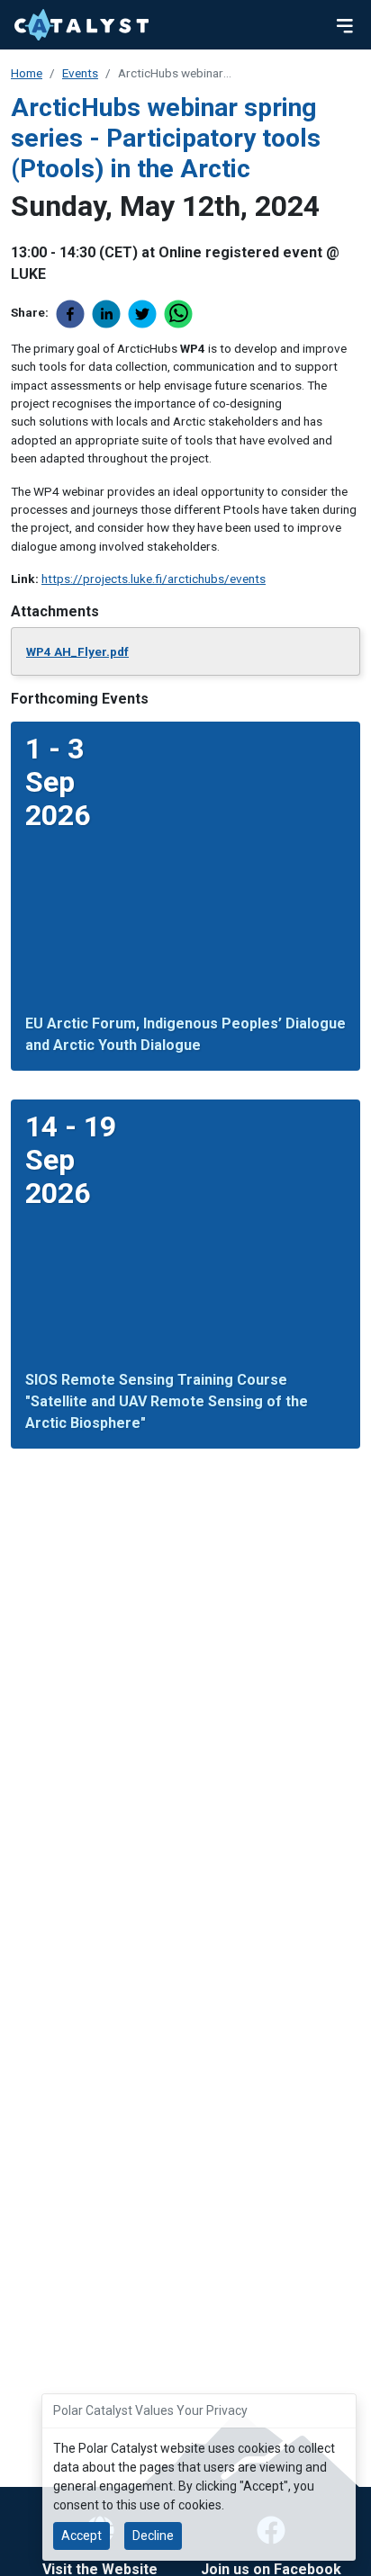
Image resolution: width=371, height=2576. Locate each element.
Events (80, 73)
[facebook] (74, 314)
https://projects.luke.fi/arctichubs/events (154, 579)
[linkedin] (110, 314)
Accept (81, 2536)
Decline (153, 2536)
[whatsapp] (182, 314)
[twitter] (146, 314)
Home (27, 73)
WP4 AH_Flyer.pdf (77, 651)
